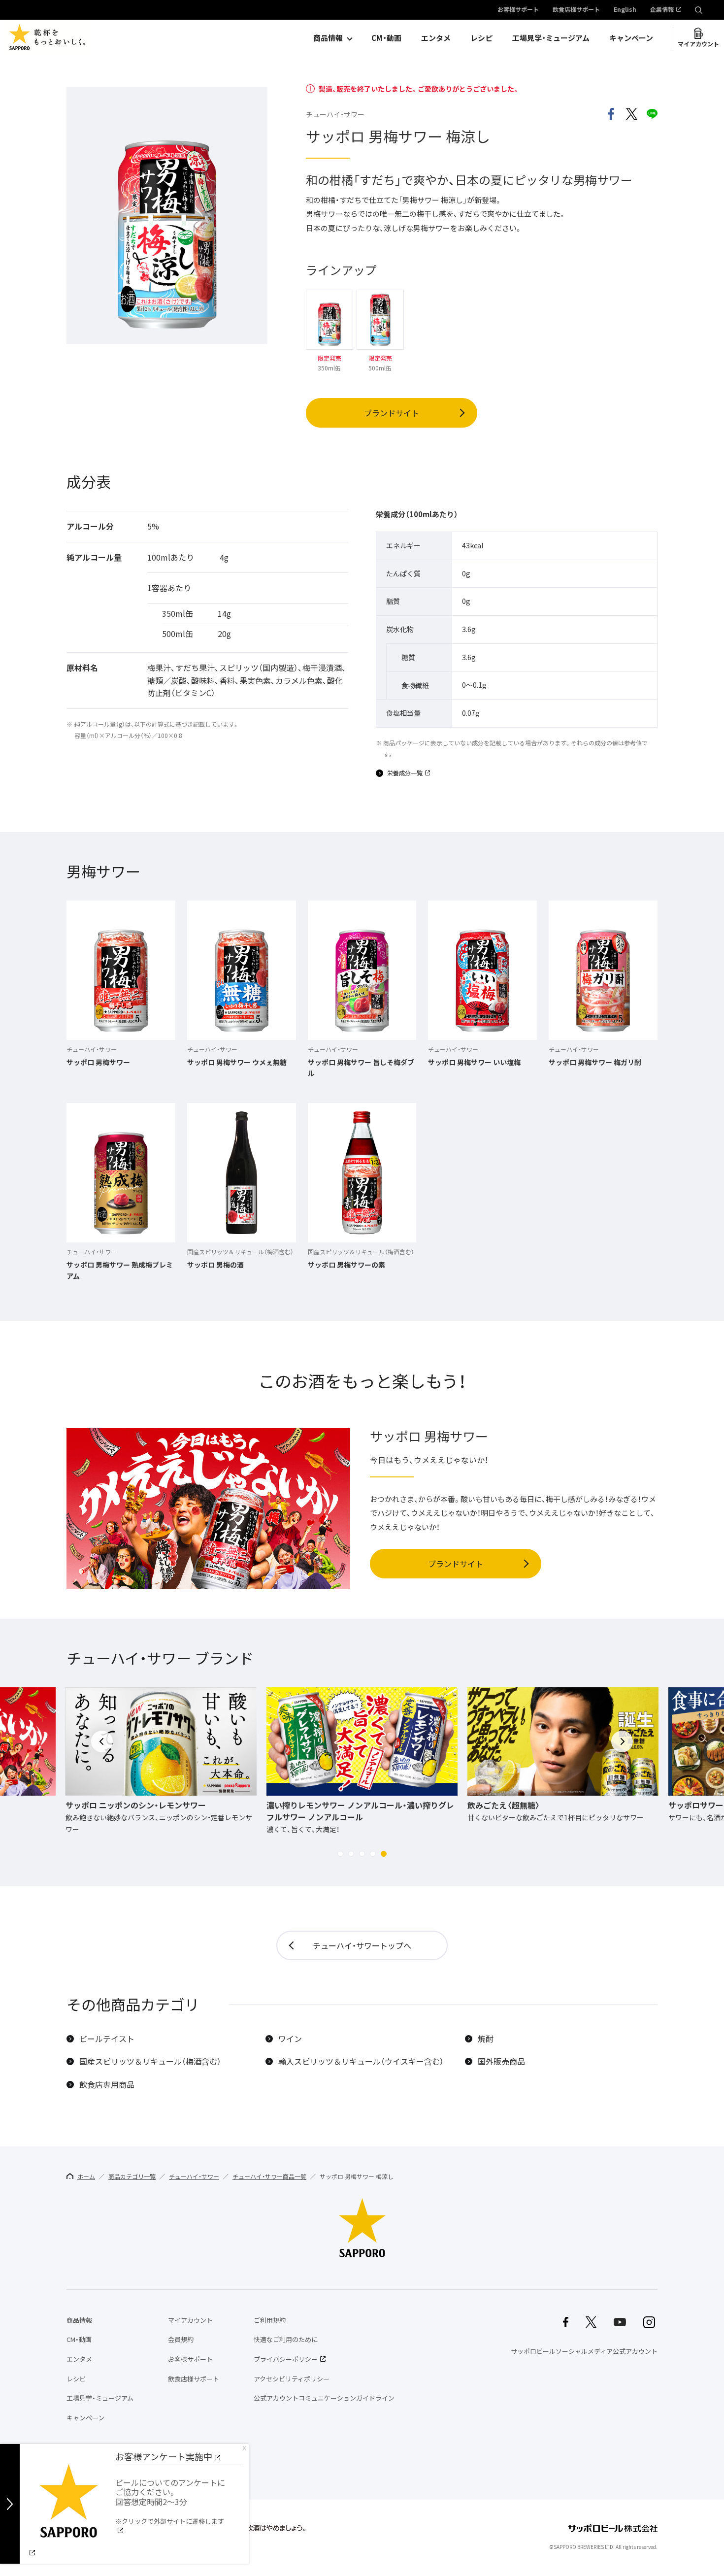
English (625, 10)
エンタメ (436, 38)
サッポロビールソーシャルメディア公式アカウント (584, 2351)
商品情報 (328, 38)
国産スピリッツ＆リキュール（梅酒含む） (150, 2061)
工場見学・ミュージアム (551, 38)
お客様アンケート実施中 (164, 2457)
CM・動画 (386, 38)
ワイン (290, 2039)
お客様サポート (518, 10)
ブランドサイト (392, 413)
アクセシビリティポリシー (292, 2379)
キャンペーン (631, 38)
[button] (340, 1854)
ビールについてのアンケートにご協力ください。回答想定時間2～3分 (170, 2501)
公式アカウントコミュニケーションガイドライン (324, 2398)
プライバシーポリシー (286, 2359)
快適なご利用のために (286, 2339)
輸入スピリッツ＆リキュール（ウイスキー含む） (361, 2061)
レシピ (481, 38)
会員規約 (181, 2339)
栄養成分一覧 (405, 773)
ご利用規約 (270, 2320)
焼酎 (486, 2039)
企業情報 (662, 10)
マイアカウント (698, 44)
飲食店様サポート (576, 10)
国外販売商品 (501, 2061)
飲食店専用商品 (107, 2085)
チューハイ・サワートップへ (362, 1945)
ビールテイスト (107, 2039)
